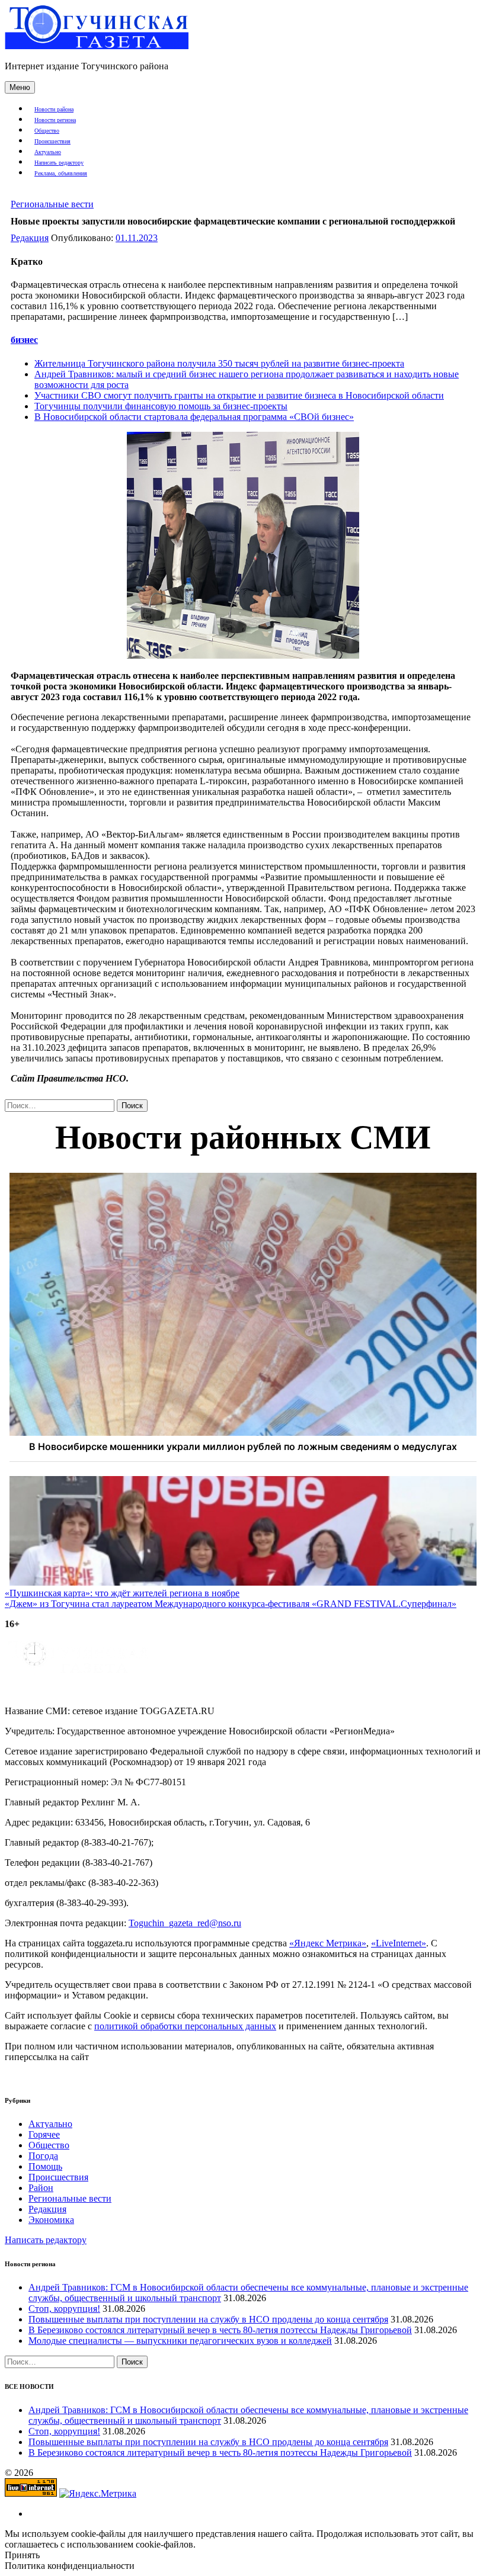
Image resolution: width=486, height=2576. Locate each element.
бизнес (24, 340)
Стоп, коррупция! (64, 2309)
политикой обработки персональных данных (185, 2026)
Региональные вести (52, 204)
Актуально (48, 152)
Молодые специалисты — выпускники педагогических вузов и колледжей (180, 2341)
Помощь (45, 2166)
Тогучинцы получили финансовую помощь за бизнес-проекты (161, 406)
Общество (47, 131)
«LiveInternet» (399, 1943)
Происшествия (52, 141)
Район (41, 2188)
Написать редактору (59, 163)
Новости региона (55, 120)
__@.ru (185, 1923)
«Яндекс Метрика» (328, 1943)
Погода (43, 2156)
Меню (20, 87)
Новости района (54, 109)
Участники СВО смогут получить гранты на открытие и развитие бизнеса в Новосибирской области (239, 395)
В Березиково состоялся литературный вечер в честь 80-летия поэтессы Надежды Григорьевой (220, 2330)
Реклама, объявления (61, 173)
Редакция (30, 238)
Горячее (44, 2134)
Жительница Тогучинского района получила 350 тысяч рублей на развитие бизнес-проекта (219, 363)
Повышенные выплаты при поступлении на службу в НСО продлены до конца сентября (208, 2319)
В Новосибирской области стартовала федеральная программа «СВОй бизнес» (194, 417)
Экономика (51, 2220)
